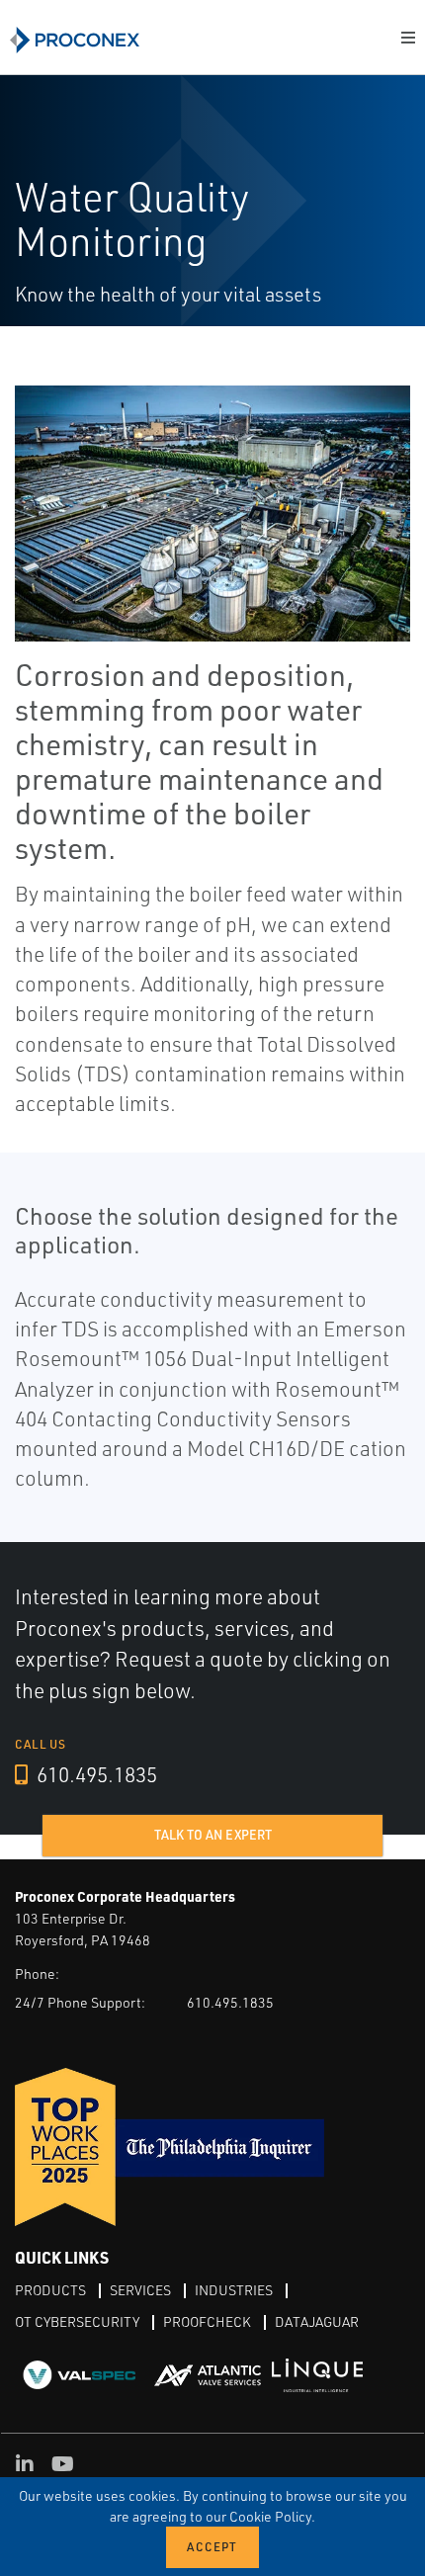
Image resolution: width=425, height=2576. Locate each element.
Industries (234, 2290)
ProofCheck (207, 2321)
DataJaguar (317, 2321)
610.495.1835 (95, 1774)
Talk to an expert (213, 1835)
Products (50, 2290)
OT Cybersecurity (77, 2321)
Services (140, 2290)
